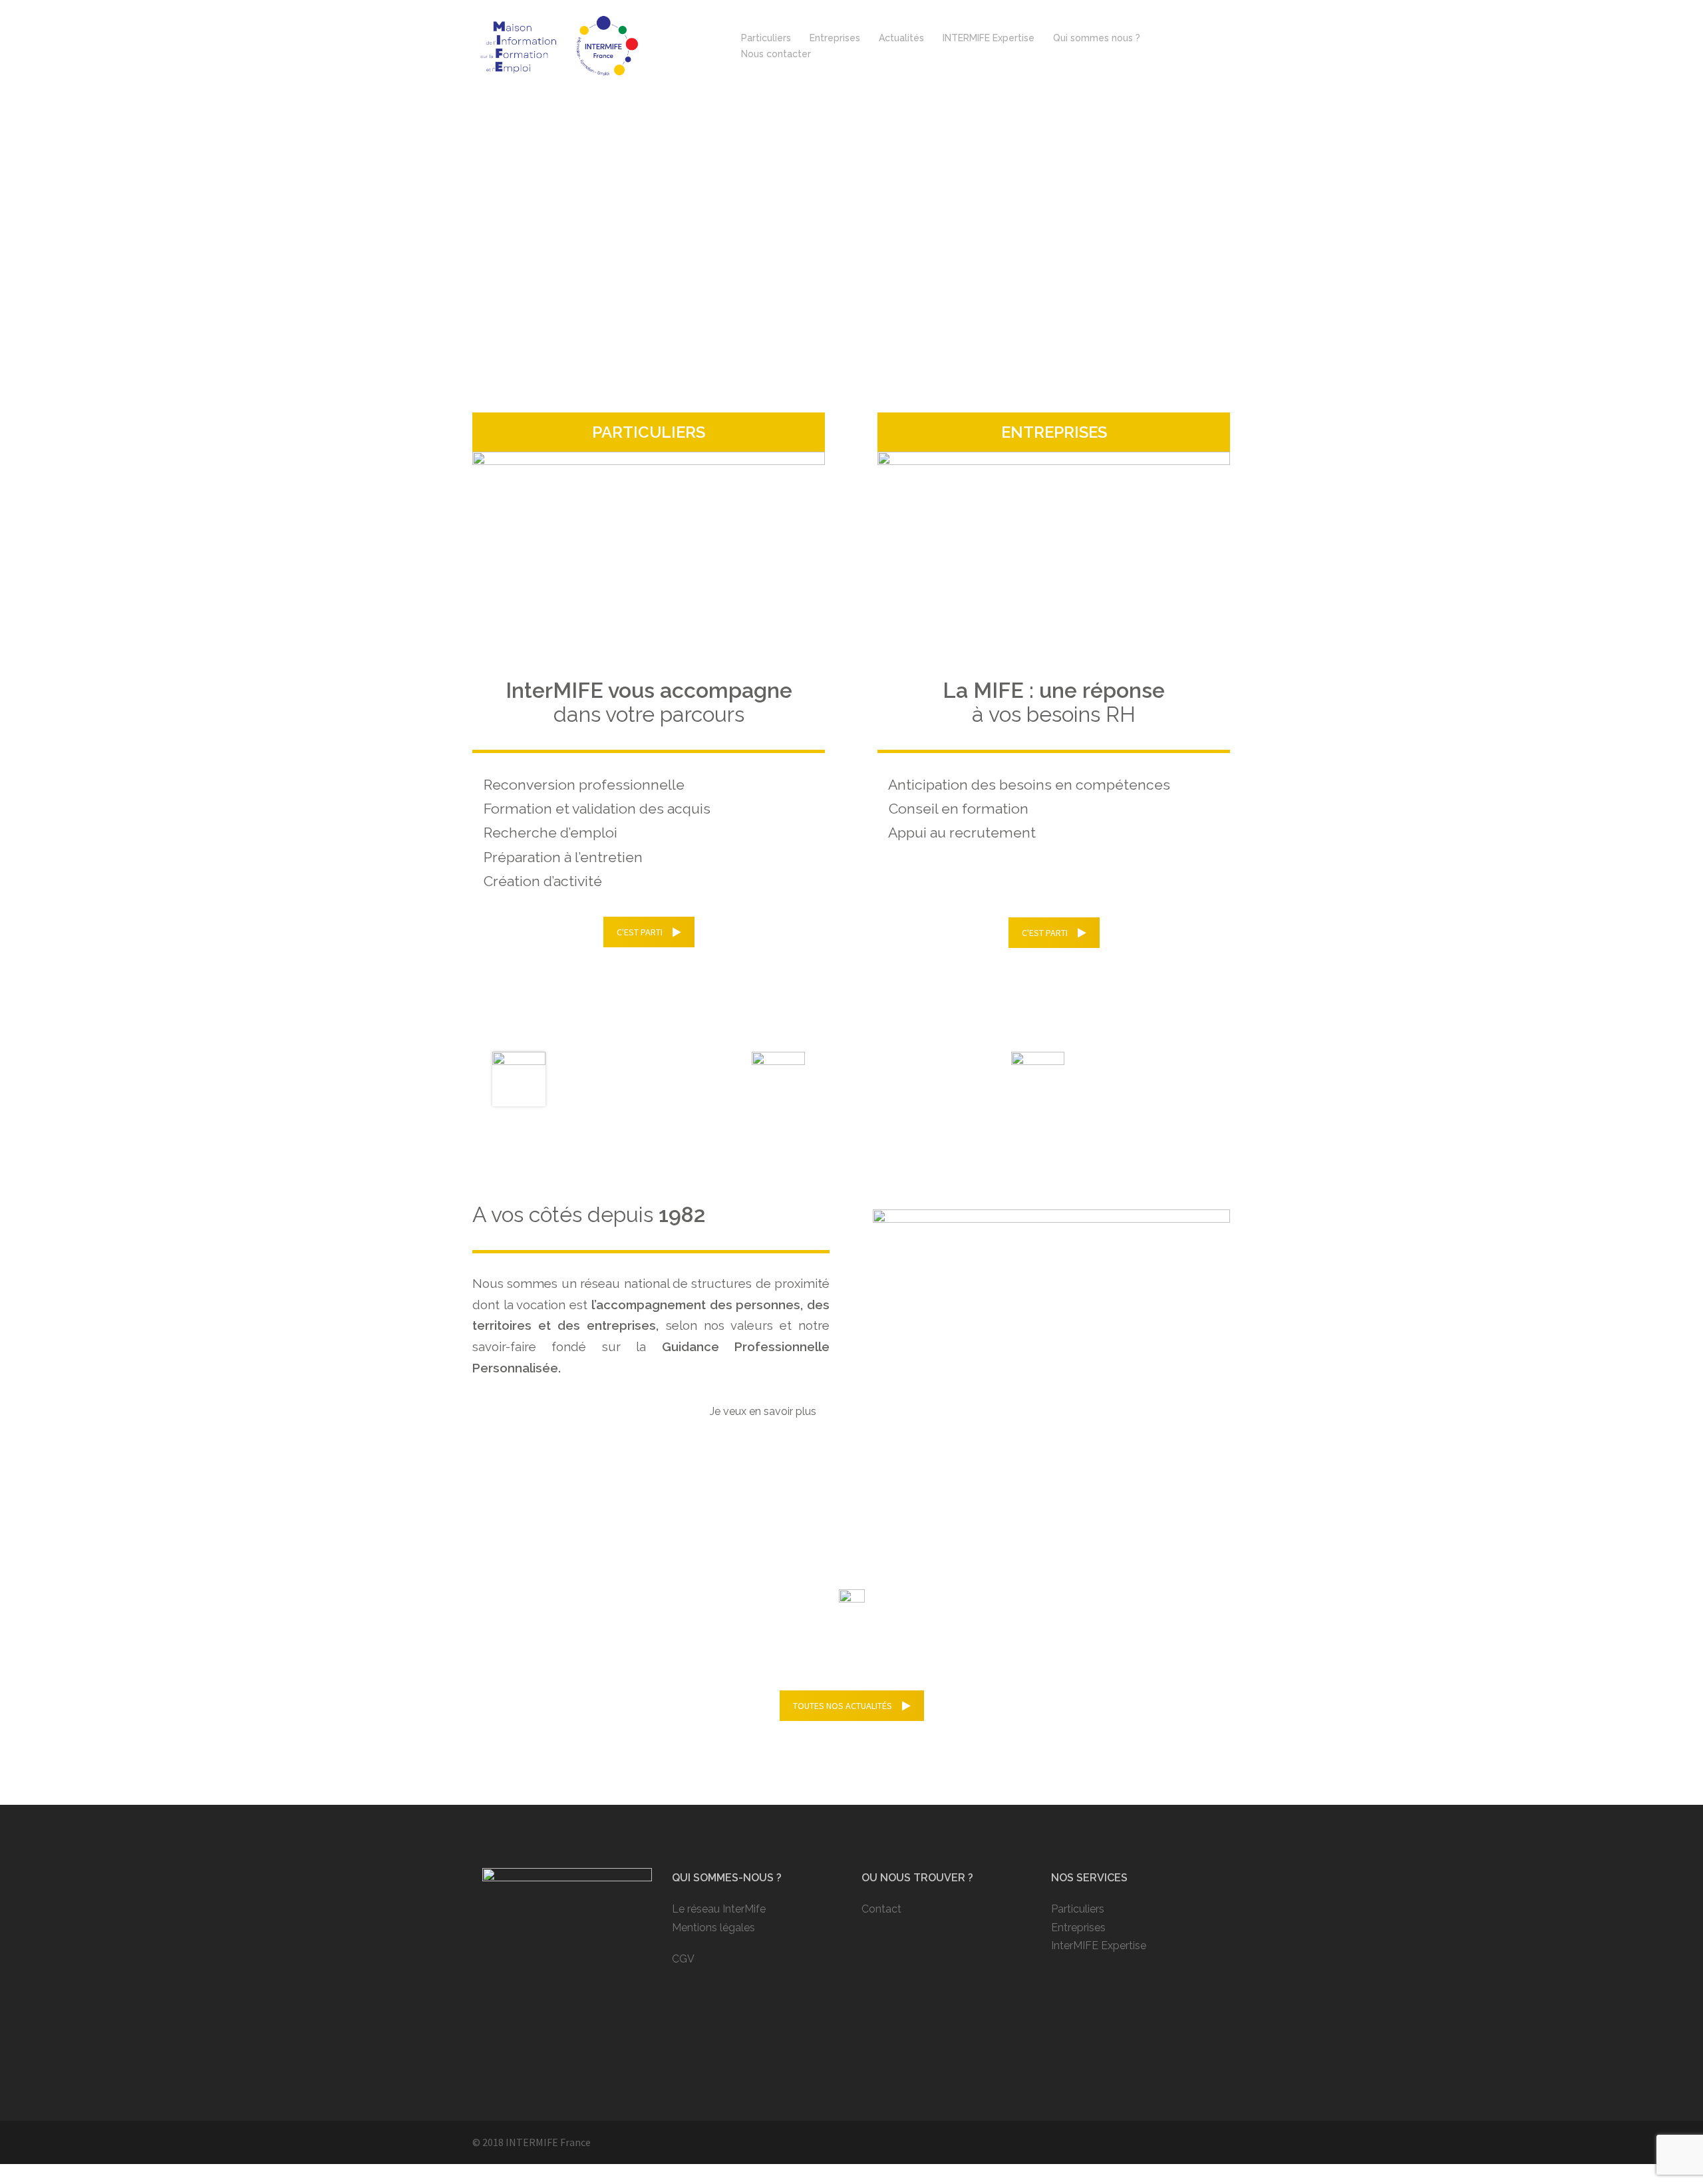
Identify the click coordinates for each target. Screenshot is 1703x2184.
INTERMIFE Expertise (989, 38)
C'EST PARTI (640, 932)
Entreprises (835, 38)
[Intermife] (558, 45)
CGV (683, 1959)
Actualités (901, 38)
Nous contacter (776, 54)
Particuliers (766, 38)
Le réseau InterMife (719, 1909)
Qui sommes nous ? (1097, 38)
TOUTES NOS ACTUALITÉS (843, 1706)
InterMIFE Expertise (1099, 1946)
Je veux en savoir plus (763, 1411)
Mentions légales (713, 1928)
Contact (881, 1909)
